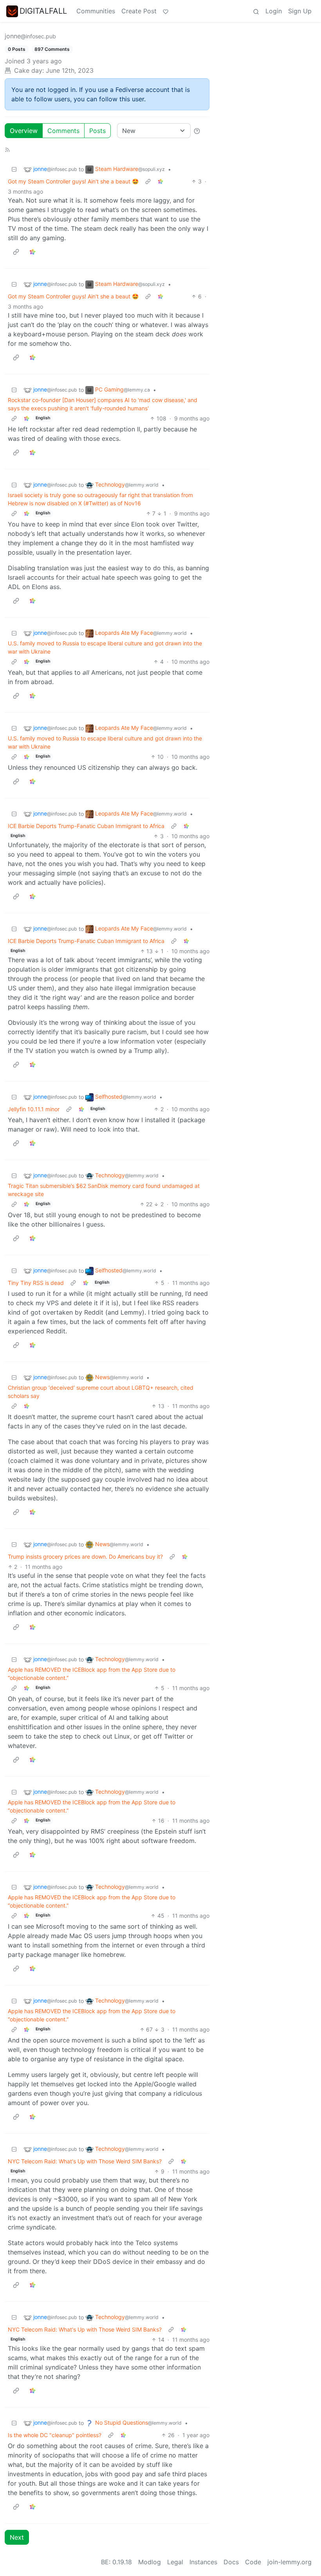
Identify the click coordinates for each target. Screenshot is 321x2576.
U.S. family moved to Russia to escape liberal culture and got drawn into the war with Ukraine (105, 647)
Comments (63, 131)
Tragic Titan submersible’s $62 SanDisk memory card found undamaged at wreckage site (104, 1190)
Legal (175, 2562)
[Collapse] (14, 169)
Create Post (139, 11)
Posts (97, 131)
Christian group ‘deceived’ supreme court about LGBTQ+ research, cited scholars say (101, 1392)
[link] (160, 181)
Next (17, 2537)
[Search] (256, 11)
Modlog (150, 2562)
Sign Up (300, 11)
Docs (231, 2562)
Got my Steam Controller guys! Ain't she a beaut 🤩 (73, 181)
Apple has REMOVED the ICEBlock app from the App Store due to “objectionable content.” (92, 1674)
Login (274, 11)
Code (253, 2562)
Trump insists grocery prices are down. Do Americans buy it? (85, 1557)
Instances (203, 2562)
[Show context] (148, 181)
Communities (96, 11)
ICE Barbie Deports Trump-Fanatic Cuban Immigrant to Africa (86, 826)
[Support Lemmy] (166, 11)
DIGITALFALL (43, 11)
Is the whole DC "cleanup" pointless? (55, 2435)
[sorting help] (197, 131)
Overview (24, 131)
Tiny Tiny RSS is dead (36, 1283)
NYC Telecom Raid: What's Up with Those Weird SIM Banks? (85, 2161)
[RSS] (7, 149)
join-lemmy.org (289, 2562)
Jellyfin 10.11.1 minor (34, 1109)
